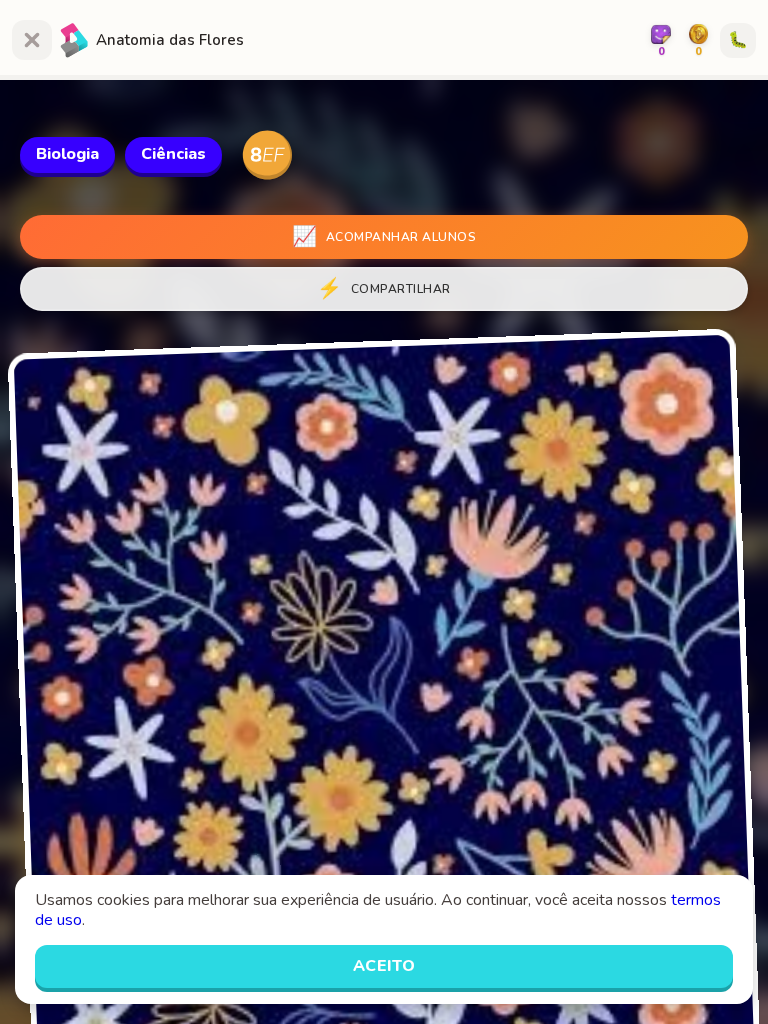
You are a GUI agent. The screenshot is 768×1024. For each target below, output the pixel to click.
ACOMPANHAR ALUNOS (384, 236)
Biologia (67, 154)
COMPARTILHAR (384, 288)
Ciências (173, 154)
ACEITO (384, 966)
